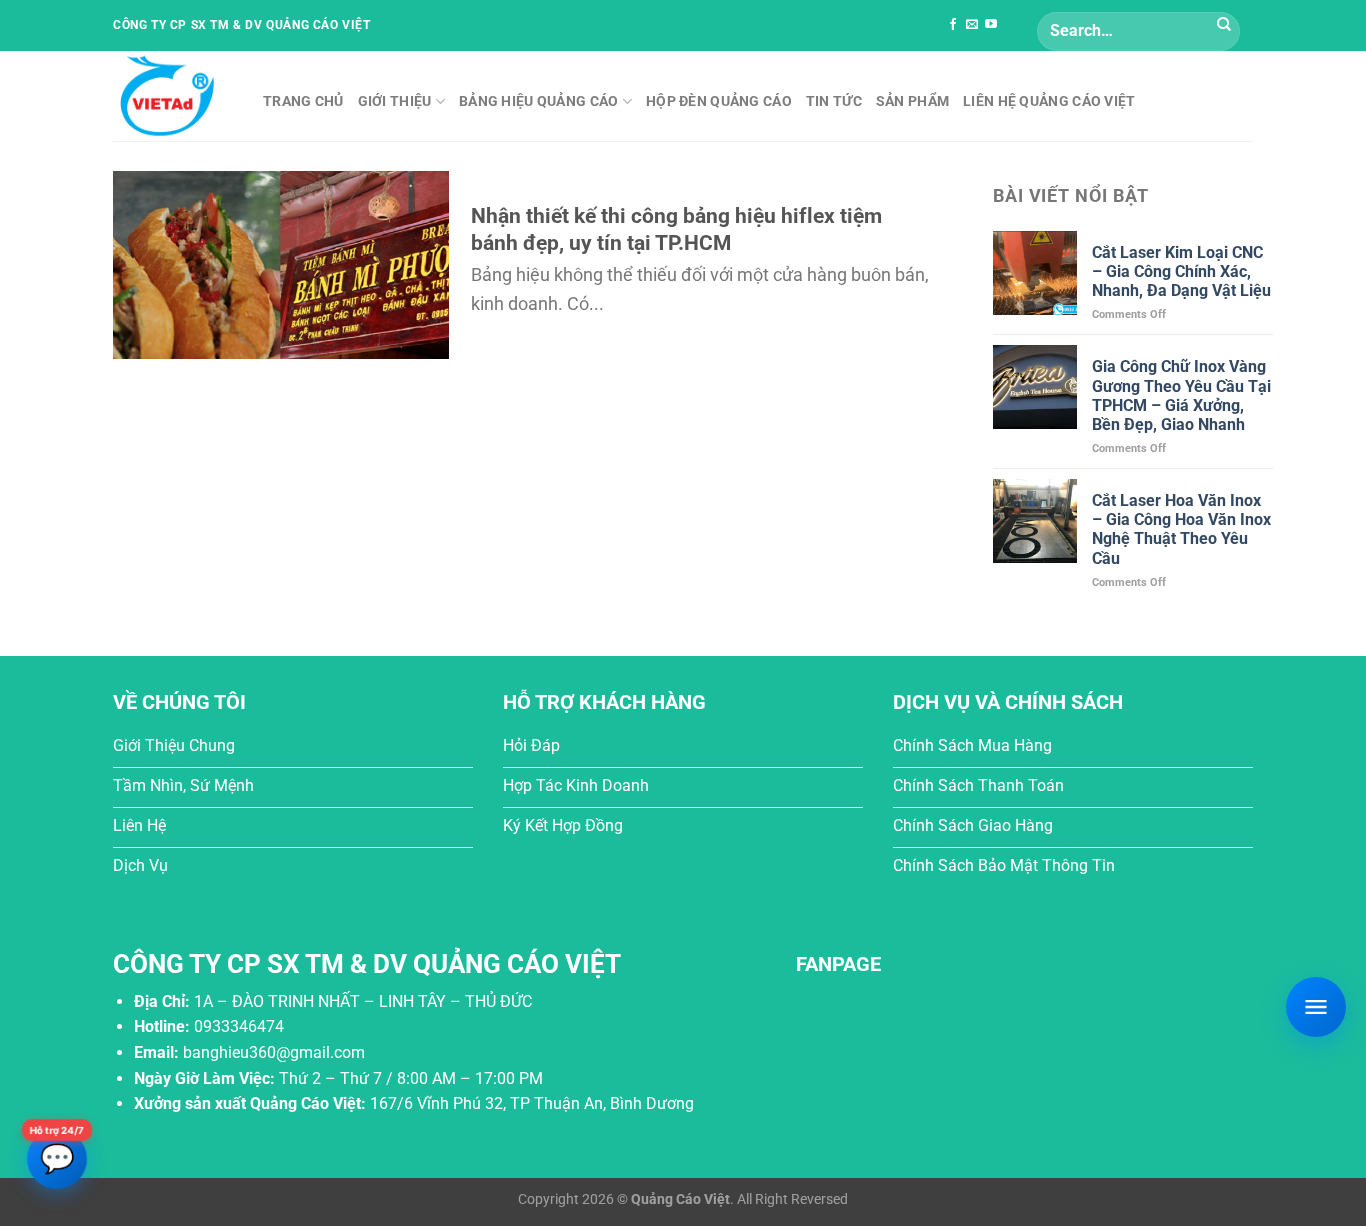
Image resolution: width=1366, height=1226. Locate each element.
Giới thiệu (395, 101)
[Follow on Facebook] (953, 25)
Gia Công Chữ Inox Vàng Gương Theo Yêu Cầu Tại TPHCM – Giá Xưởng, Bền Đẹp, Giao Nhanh (1181, 395)
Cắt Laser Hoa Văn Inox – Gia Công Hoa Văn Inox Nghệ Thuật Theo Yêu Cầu (1181, 529)
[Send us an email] (972, 25)
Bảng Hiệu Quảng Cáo (538, 101)
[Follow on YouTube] (991, 25)
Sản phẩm (912, 101)
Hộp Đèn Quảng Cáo (719, 101)
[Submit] (1224, 25)
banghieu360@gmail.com (274, 1052)
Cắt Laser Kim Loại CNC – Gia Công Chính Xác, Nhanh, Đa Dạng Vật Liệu (1181, 271)
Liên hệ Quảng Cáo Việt (1049, 101)
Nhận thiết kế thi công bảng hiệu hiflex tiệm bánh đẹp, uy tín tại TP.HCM (676, 229)
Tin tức (834, 101)
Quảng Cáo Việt (680, 1199)
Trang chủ (303, 101)
